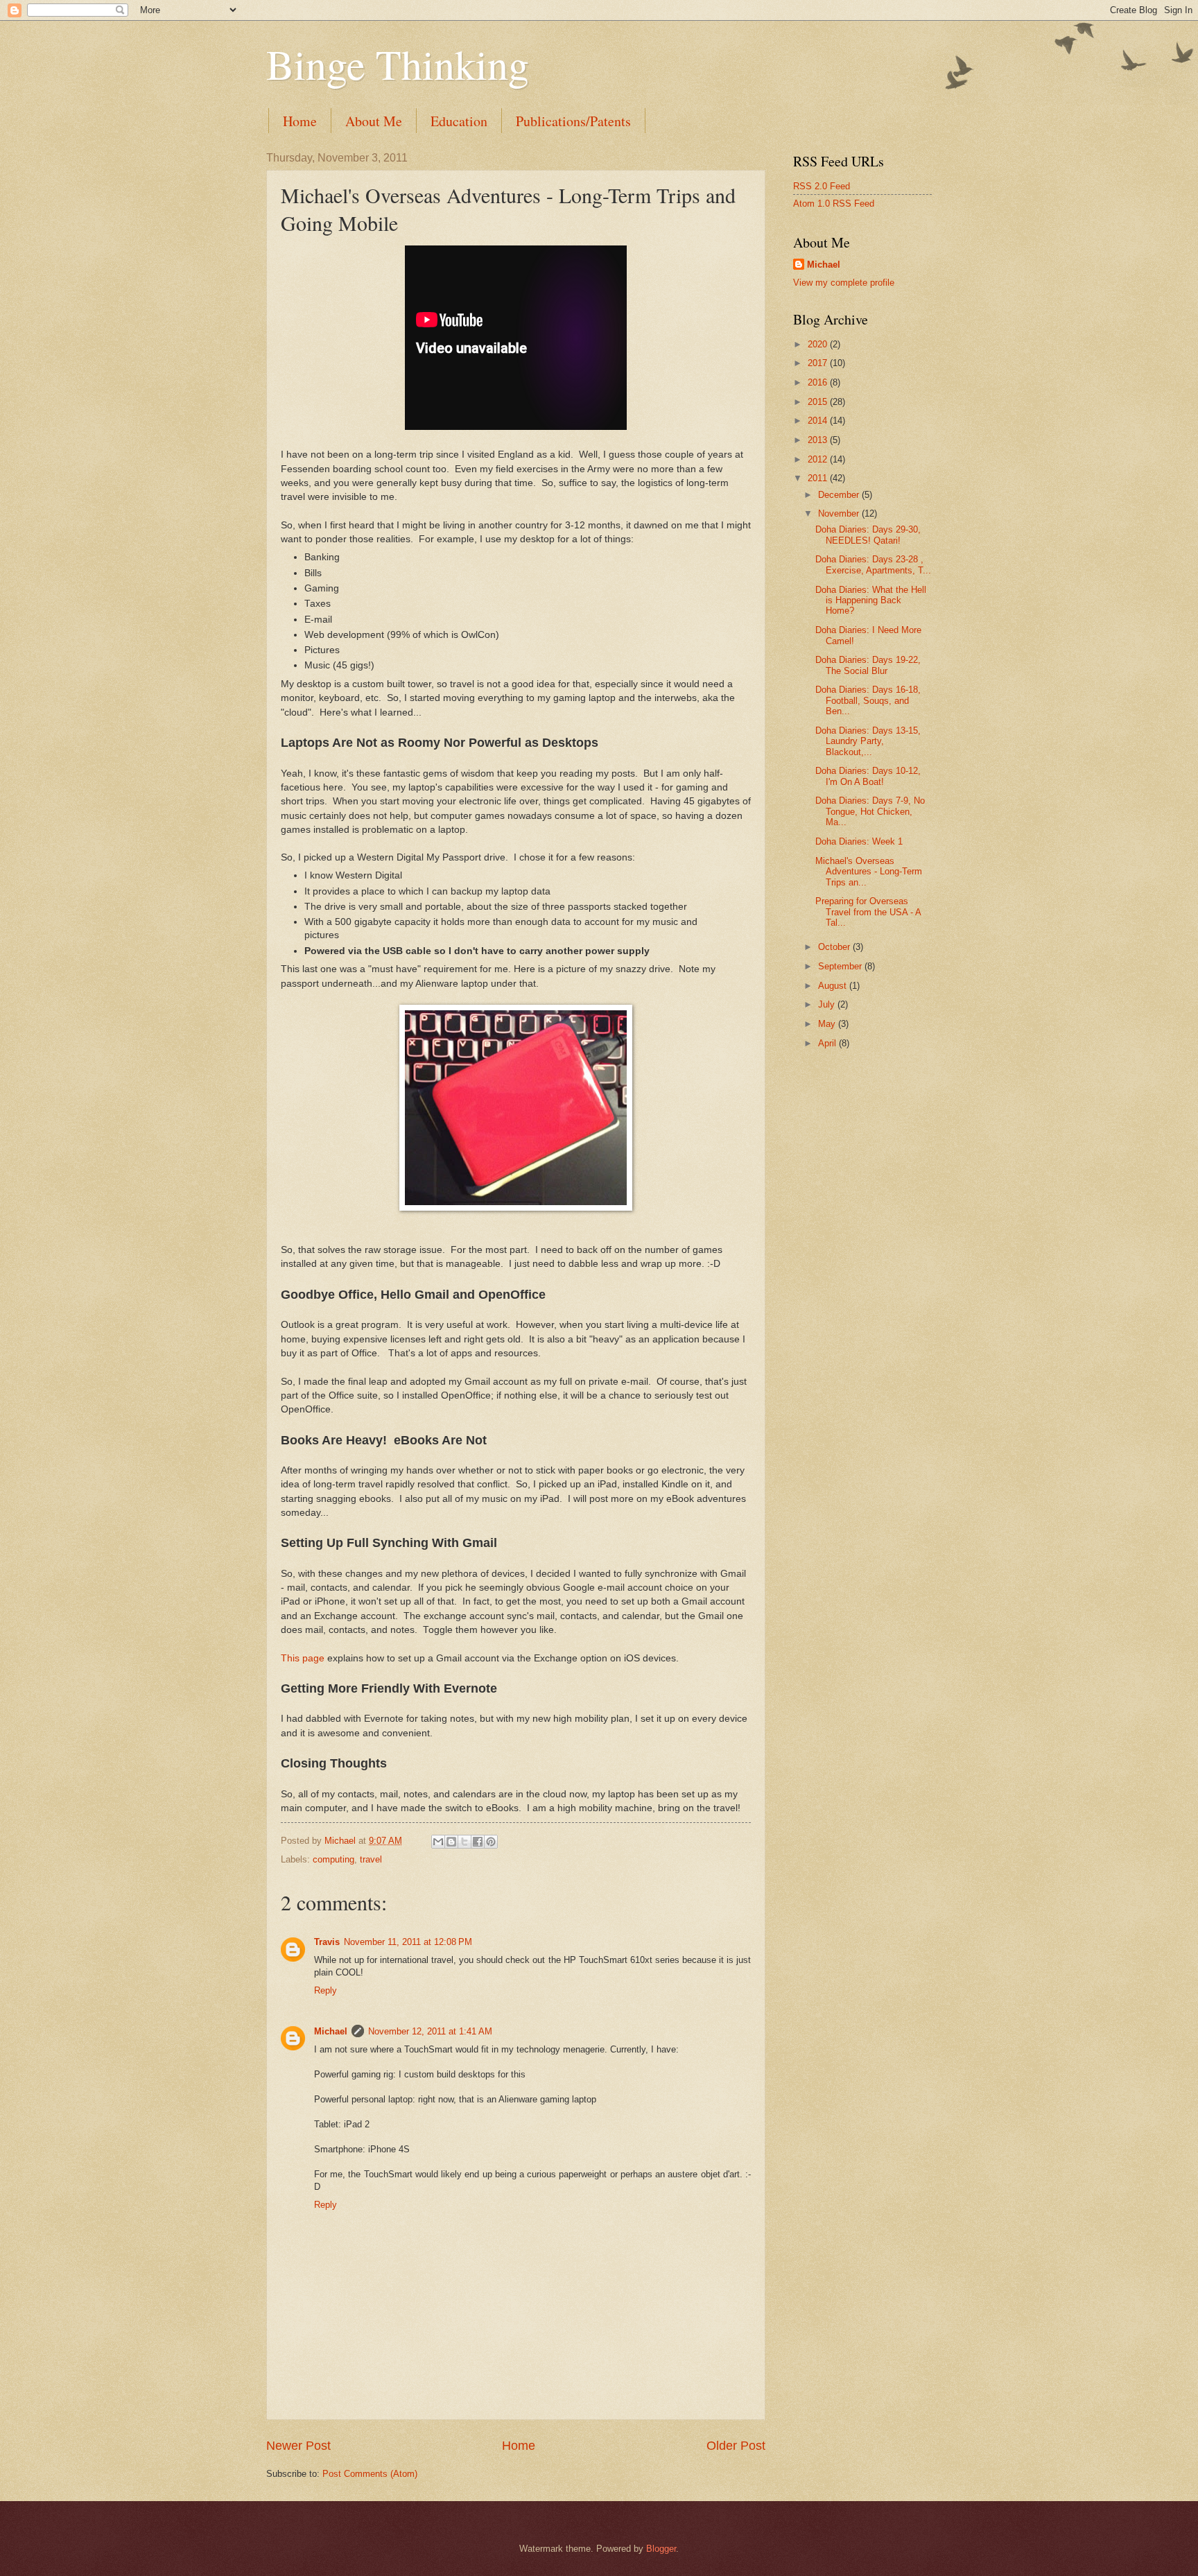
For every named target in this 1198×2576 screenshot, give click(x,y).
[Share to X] (465, 1842)
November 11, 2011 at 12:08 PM (408, 1942)
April (828, 1043)
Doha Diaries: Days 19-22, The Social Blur (868, 665)
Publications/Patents (573, 121)
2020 (819, 344)
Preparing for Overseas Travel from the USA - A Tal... (868, 912)
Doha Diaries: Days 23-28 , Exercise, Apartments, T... (873, 564)
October (835, 947)
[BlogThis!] (451, 1842)
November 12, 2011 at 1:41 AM (430, 2031)
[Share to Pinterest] (491, 1842)
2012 (819, 459)
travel (371, 1859)
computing (333, 1859)
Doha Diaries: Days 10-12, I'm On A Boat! (868, 776)
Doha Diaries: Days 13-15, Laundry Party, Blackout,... (868, 741)
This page (303, 1658)
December (840, 495)
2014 (819, 421)
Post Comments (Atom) (370, 2474)
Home (300, 121)
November (840, 513)
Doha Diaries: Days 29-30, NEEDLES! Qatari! (868, 535)
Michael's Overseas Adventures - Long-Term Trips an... (869, 872)
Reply (325, 1990)
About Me (374, 121)
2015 (819, 402)
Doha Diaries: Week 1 (859, 841)
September (841, 966)
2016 (819, 382)
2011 (819, 478)
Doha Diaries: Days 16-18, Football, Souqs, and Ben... (868, 700)
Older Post (736, 2446)
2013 (819, 440)
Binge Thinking (398, 64)
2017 (819, 363)
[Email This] (438, 1842)
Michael (331, 2031)
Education (459, 121)
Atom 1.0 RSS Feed (834, 204)
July (828, 1004)
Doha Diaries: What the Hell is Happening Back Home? (871, 600)
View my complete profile (844, 283)
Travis (327, 1942)
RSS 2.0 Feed (822, 186)
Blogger (661, 2549)
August (834, 986)
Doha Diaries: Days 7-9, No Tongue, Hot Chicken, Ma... (870, 811)
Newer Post (298, 2446)
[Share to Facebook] (478, 1842)
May (828, 1024)
